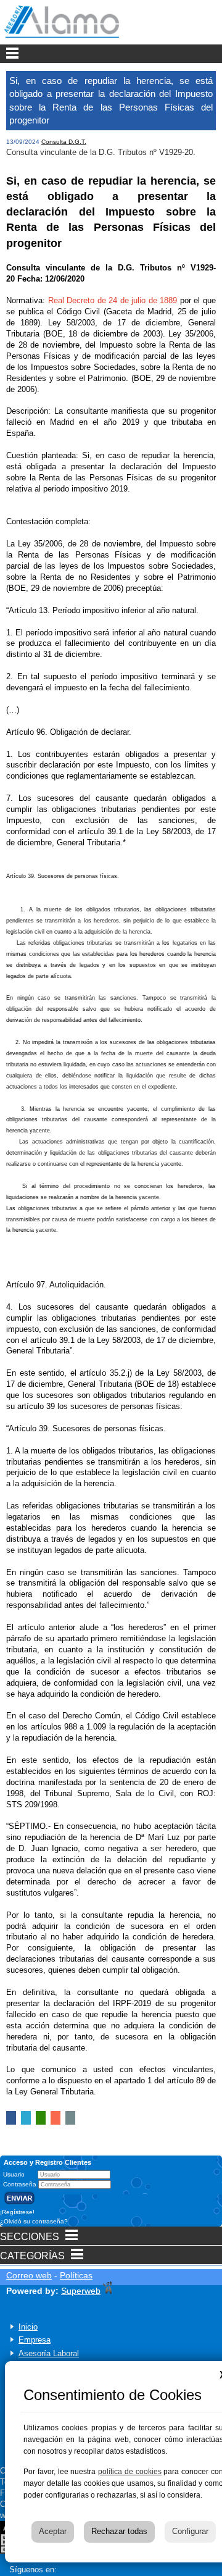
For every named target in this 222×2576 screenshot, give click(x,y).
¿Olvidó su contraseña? (34, 2221)
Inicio (28, 2327)
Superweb (81, 2291)
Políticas (76, 2275)
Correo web (29, 2275)
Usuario (15, 2174)
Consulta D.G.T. (64, 142)
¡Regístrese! (17, 2212)
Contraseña (21, 2184)
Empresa (35, 2340)
